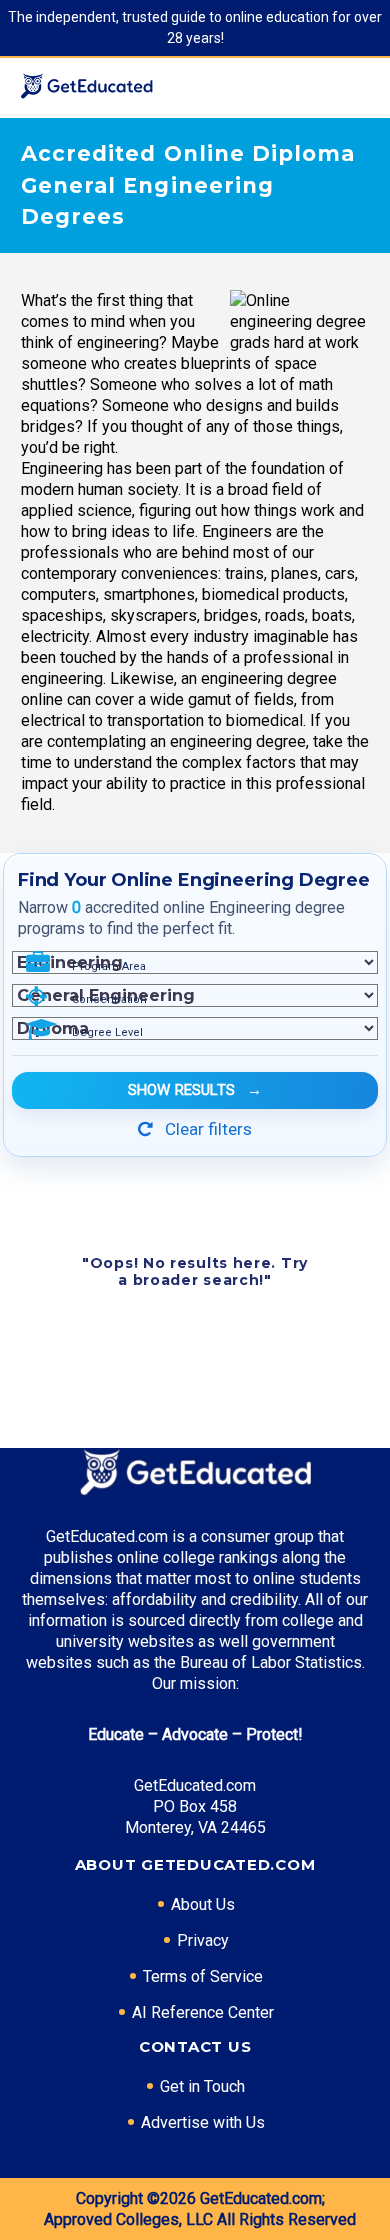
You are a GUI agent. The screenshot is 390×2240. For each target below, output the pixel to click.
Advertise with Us (203, 2122)
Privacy (203, 1940)
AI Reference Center (203, 2012)
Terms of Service (203, 1976)
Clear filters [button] (206, 1129)
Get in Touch (202, 2086)
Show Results (195, 1090)
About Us (203, 1904)
